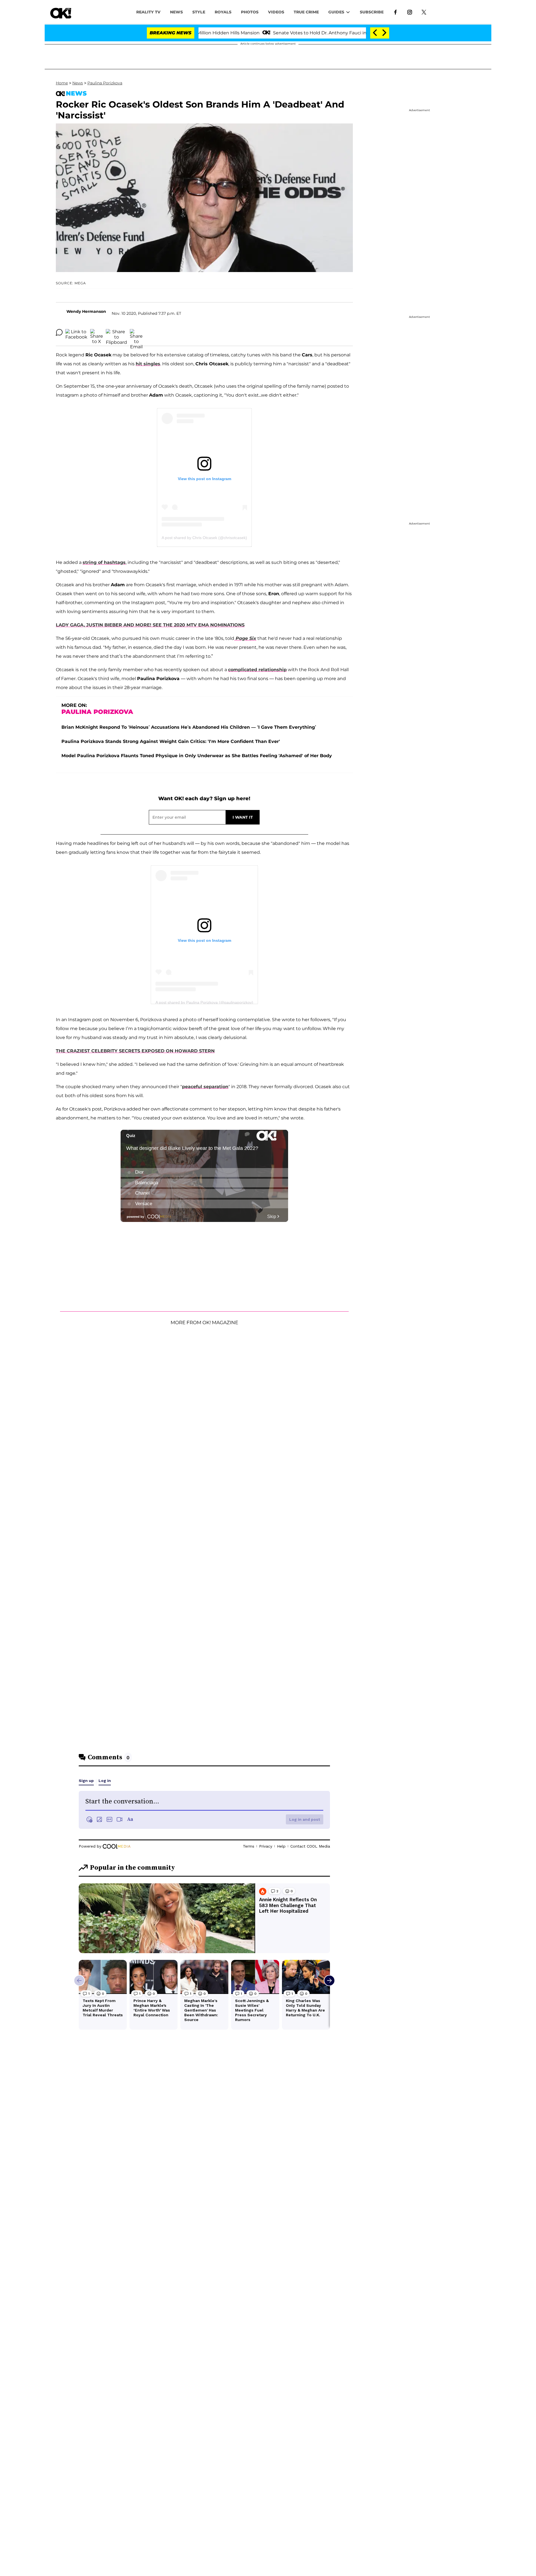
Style (199, 12)
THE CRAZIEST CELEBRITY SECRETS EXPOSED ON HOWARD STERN (135, 1051)
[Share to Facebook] (76, 332)
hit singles (148, 364)
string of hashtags (104, 562)
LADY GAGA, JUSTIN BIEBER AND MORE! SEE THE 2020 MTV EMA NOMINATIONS (150, 625)
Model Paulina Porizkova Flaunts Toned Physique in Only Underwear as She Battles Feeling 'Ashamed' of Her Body (197, 756)
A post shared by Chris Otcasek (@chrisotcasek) (204, 538)
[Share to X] (97, 332)
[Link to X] (424, 12)
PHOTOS (250, 12)
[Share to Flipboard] (116, 332)
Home (62, 83)
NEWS (176, 12)
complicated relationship (257, 670)
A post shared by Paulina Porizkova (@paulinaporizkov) (204, 1002)
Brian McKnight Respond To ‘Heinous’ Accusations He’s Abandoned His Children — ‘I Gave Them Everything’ (189, 727)
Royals (223, 12)
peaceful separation (205, 1087)
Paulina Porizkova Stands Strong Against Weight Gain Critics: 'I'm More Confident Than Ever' (171, 741)
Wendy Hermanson (86, 311)
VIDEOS (276, 12)
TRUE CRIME (306, 12)
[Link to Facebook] (395, 12)
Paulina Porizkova (105, 83)
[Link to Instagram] (410, 12)
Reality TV (148, 12)
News (78, 83)
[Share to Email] (136, 332)
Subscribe (372, 12)
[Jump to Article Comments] (59, 332)
